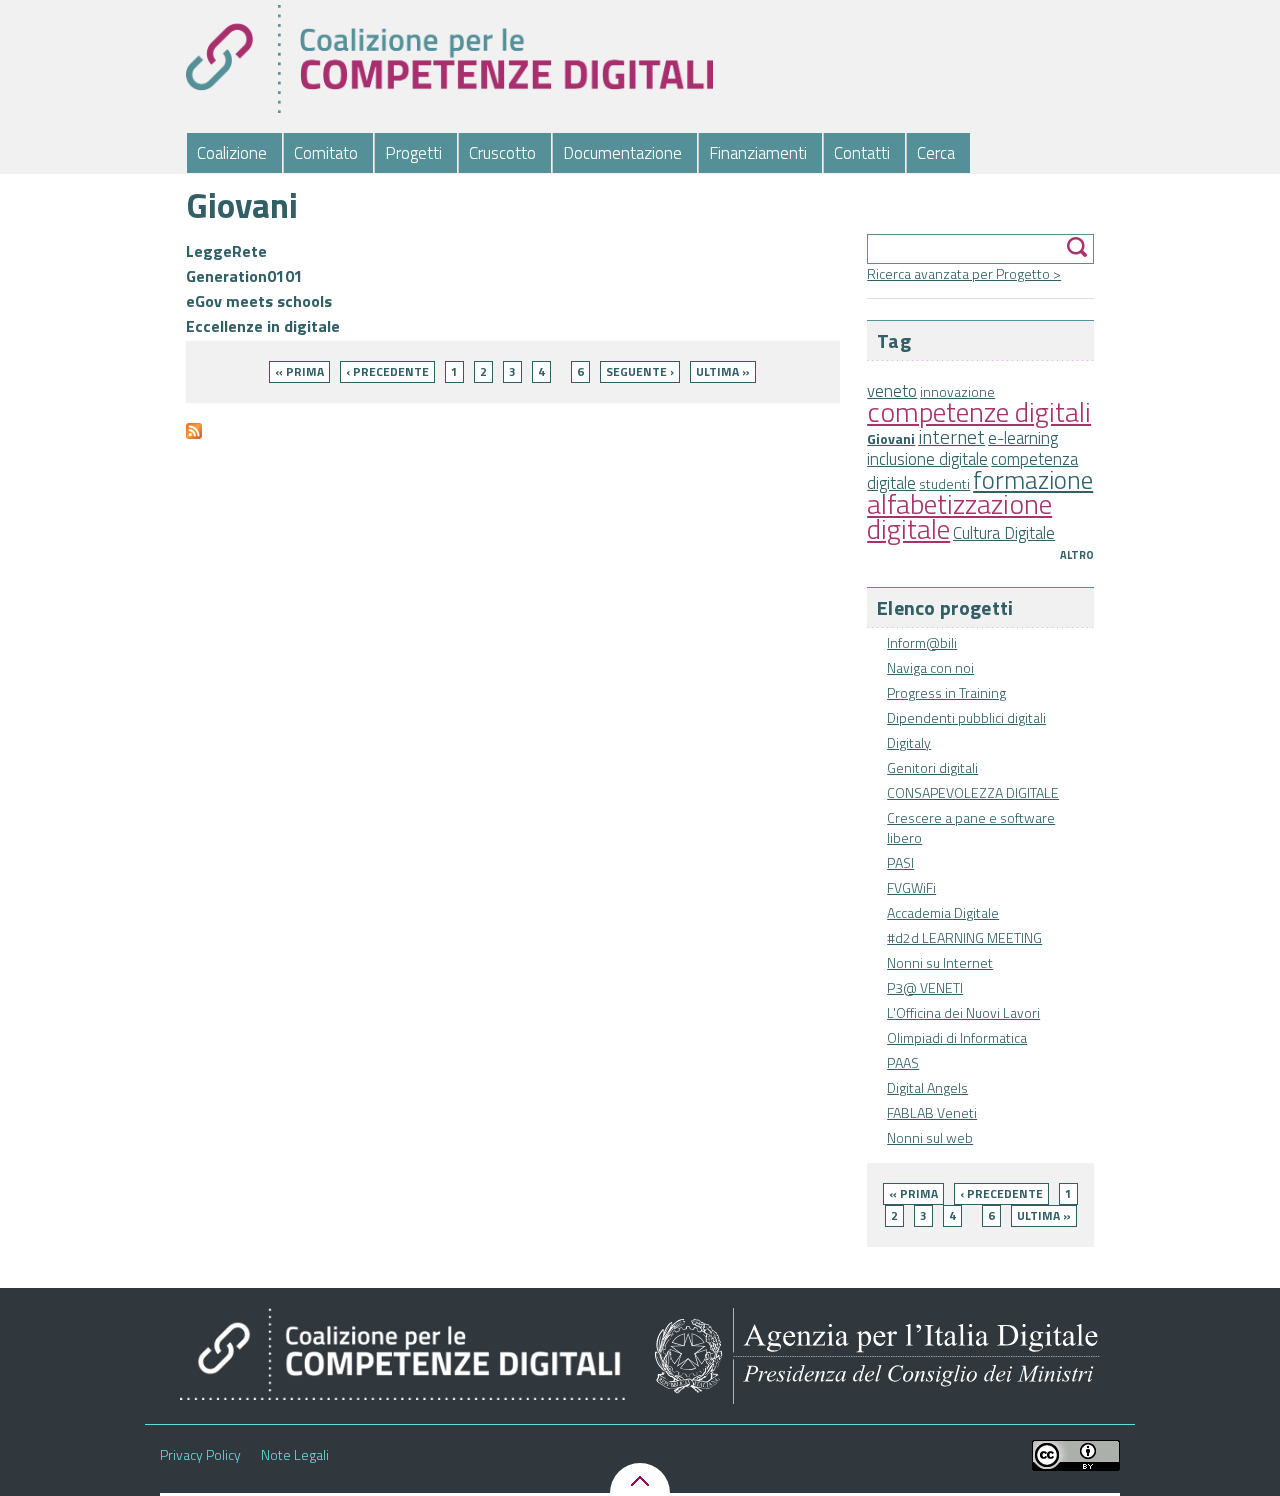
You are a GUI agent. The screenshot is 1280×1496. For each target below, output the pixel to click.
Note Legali (295, 1455)
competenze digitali (979, 411)
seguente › (640, 371)
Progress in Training (946, 692)
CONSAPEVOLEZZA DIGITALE (973, 792)
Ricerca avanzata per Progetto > (964, 273)
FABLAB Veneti (932, 1112)
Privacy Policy (200, 1455)
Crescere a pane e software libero (971, 827)
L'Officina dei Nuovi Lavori (963, 1012)
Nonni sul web (930, 1137)
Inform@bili (922, 642)
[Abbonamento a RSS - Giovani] (194, 439)
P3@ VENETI (925, 987)
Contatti (862, 153)
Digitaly (909, 742)
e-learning (1023, 438)
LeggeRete (226, 251)
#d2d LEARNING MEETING (964, 937)
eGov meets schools (259, 301)
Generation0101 (244, 276)
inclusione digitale (927, 459)
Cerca (936, 153)
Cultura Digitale (1004, 533)
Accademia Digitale (943, 912)
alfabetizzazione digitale (959, 516)
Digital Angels (927, 1087)
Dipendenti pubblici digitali (966, 717)
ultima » (1044, 1215)
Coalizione (232, 153)
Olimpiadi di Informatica (957, 1037)
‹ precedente (1001, 1193)
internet (951, 437)
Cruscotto (502, 153)
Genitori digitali (932, 767)
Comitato (326, 153)
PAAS (903, 1062)
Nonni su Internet (940, 962)
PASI (900, 862)
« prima (913, 1193)
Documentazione (622, 153)
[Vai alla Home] (449, 59)
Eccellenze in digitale (263, 326)
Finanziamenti (758, 153)
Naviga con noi (930, 667)
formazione (1033, 479)
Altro (1077, 555)
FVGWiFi (911, 887)
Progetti (413, 153)
